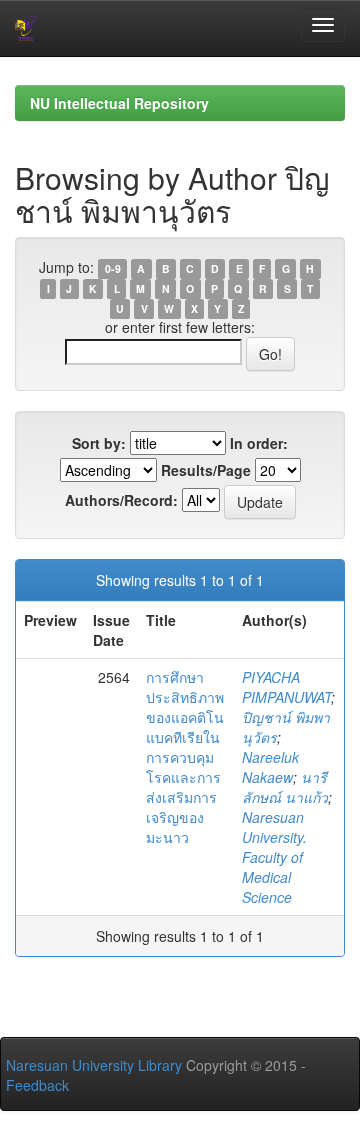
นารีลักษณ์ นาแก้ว (285, 787)
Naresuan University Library (94, 1065)
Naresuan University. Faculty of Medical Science (274, 857)
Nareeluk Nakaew (270, 767)
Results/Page (206, 470)
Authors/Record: (121, 500)
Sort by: (99, 443)
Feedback (37, 1085)
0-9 (113, 268)
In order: (259, 443)
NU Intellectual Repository (119, 103)
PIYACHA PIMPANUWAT (286, 687)
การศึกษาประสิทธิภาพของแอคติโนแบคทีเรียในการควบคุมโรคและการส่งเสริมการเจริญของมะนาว (185, 757)
